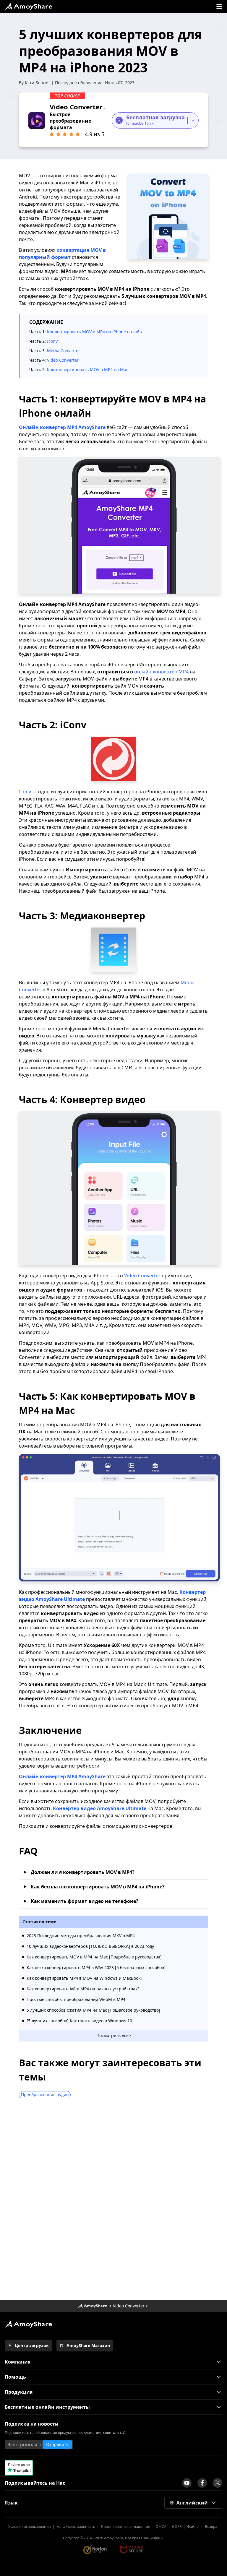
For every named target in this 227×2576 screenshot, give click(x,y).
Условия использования (30, 2527)
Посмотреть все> (114, 2035)
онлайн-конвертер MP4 (161, 672)
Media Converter (64, 351)
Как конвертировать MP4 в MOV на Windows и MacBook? (84, 1978)
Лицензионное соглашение (125, 2527)
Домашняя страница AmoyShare (93, 2306)
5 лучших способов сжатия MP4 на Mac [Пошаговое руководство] (93, 2010)
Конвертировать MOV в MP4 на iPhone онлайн (95, 332)
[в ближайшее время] (187, 2483)
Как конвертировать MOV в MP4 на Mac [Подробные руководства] (94, 1957)
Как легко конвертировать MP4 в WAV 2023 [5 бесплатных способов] (96, 1967)
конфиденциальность (76, 2527)
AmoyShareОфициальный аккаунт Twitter (218, 2483)
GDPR (177, 2527)
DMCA (161, 2527)
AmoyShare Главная (28, 2324)
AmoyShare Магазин (88, 2345)
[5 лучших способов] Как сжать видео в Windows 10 (79, 2021)
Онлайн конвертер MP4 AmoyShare (62, 427)
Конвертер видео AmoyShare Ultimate (100, 1808)
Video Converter (63, 360)
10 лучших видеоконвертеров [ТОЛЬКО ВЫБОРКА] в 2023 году (90, 1946)
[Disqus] (113, 2201)
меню (219, 7)
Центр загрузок (32, 2345)
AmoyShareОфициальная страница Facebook (202, 2483)
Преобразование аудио (45, 2095)
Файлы (193, 2527)
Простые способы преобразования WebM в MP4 (76, 1999)
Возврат (212, 2527)
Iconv (52, 341)
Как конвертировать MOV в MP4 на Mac (88, 369)
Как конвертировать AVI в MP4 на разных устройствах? (83, 1989)
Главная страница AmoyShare (28, 7)
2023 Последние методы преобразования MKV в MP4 (81, 1936)
